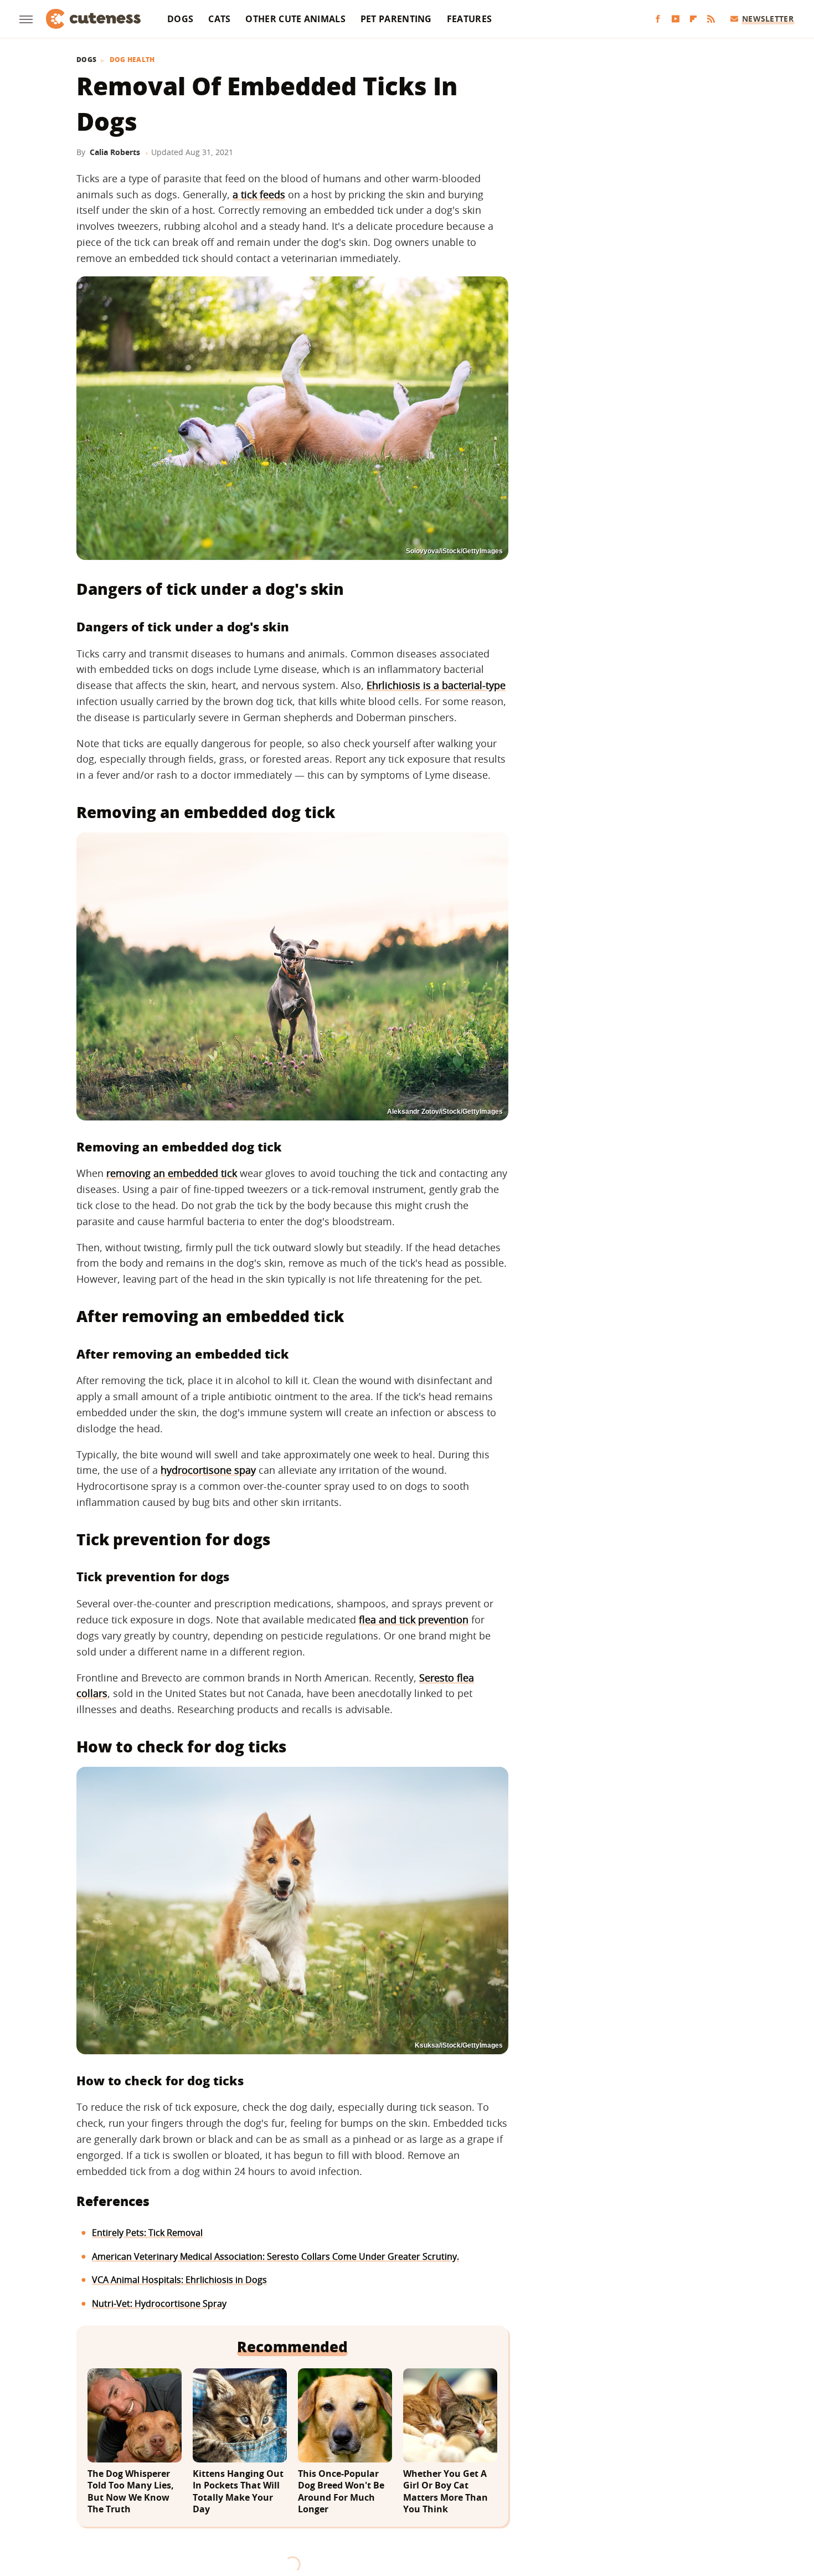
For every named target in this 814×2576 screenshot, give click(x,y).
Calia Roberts (115, 152)
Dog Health (132, 60)
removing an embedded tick (172, 1173)
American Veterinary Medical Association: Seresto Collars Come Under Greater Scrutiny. (275, 2256)
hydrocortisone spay (208, 1470)
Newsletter (768, 19)
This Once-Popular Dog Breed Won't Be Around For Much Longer (341, 2492)
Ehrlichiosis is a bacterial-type (436, 685)
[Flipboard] (693, 19)
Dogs (180, 19)
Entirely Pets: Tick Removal (147, 2233)
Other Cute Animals (295, 19)
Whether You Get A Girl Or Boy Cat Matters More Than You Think (445, 2492)
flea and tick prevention (414, 1619)
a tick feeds (259, 194)
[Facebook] (658, 19)
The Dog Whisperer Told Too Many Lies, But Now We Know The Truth (131, 2492)
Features (469, 19)
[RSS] (711, 19)
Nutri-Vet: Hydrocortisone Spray (159, 2304)
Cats (219, 19)
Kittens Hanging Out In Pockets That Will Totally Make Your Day (238, 2492)
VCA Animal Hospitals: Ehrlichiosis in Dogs (179, 2280)
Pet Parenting (396, 19)
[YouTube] (676, 19)
